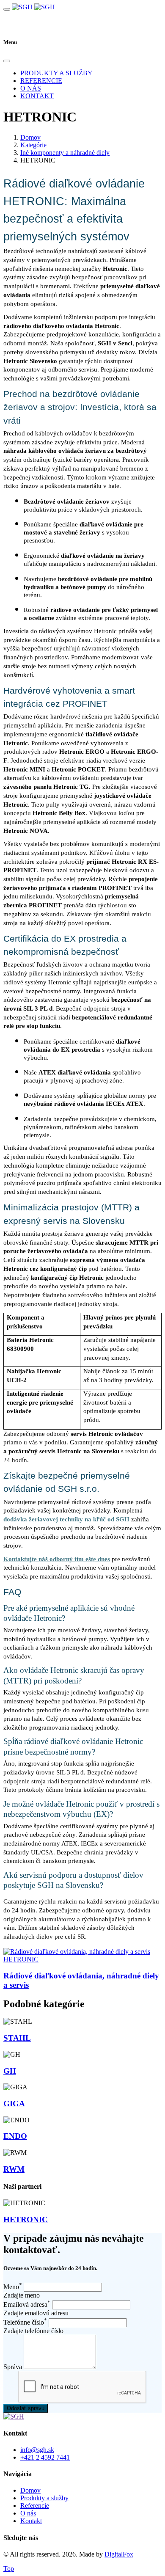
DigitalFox (119, 2554)
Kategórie (33, 145)
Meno (13, 2287)
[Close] (7, 61)
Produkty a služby (56, 73)
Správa (13, 2367)
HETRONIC (21, 1959)
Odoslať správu (26, 2408)
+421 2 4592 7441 (45, 2457)
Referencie (41, 81)
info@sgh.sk (37, 2450)
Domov (30, 137)
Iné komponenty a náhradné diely (65, 153)
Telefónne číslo (25, 2322)
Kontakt (37, 96)
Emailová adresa (27, 2305)
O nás (31, 88)
